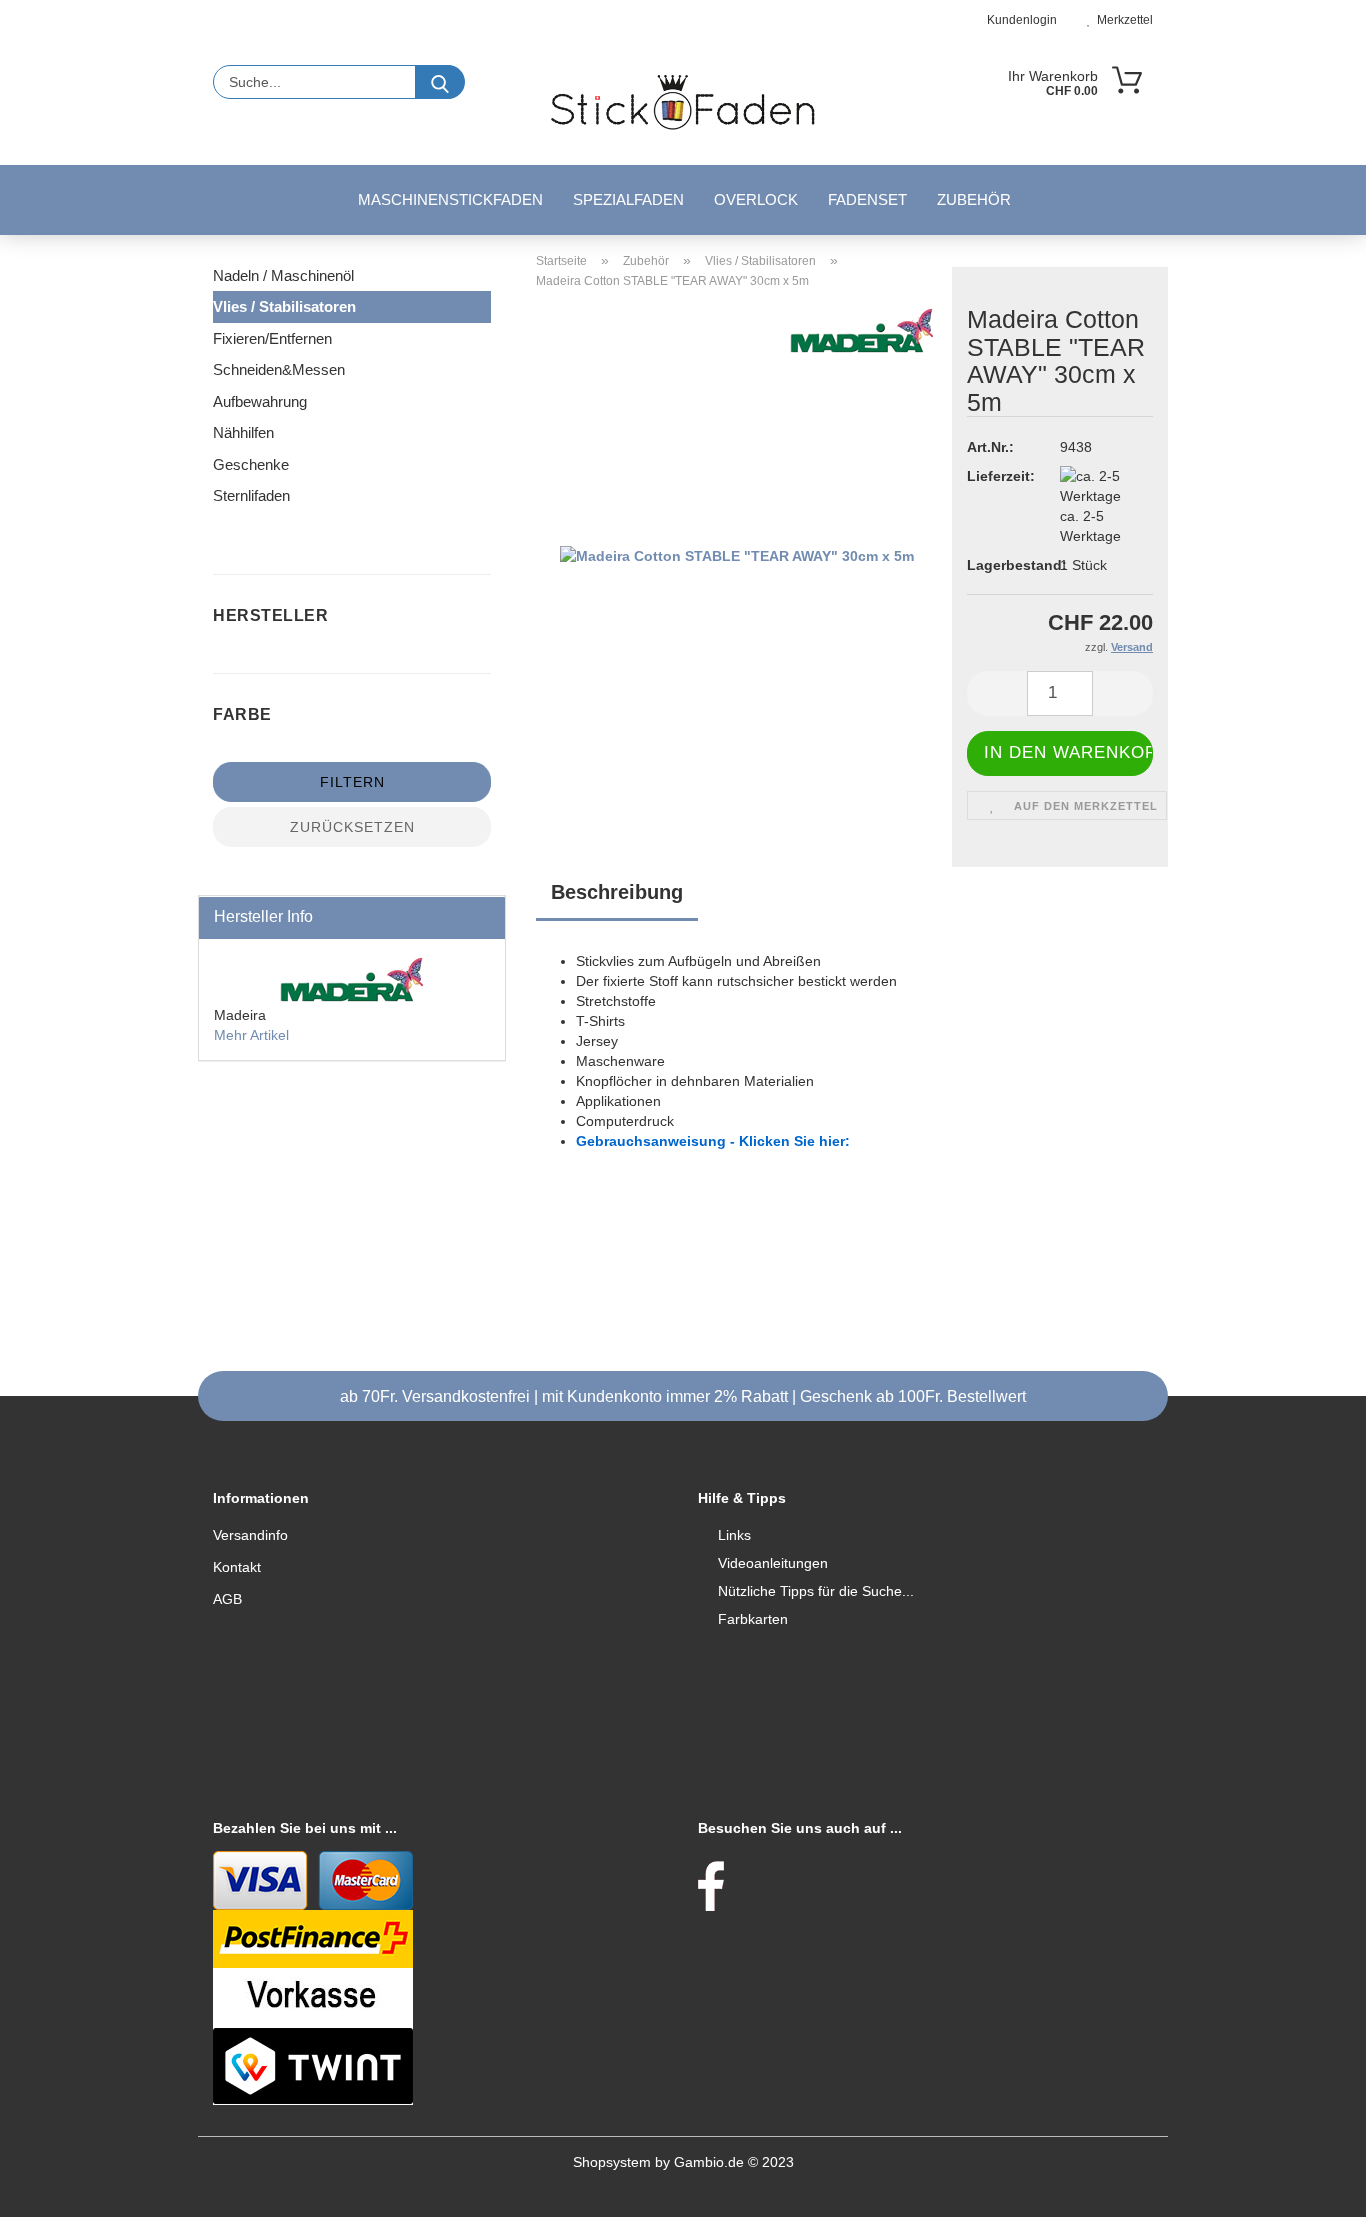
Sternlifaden (251, 495)
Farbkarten (753, 1619)
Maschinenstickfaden (450, 199)
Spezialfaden (628, 199)
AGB (227, 1599)
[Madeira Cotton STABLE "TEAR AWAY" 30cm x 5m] (737, 555)
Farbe (244, 714)
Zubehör (974, 199)
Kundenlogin (1019, 20)
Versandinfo (250, 1535)
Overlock (756, 199)
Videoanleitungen (773, 1563)
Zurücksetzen (352, 827)
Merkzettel (1122, 20)
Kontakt (237, 1567)
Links (734, 1535)
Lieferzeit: (998, 476)
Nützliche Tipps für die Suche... (816, 1591)
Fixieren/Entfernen (272, 338)
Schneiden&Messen (279, 369)
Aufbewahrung (260, 401)
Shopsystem (612, 2162)
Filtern (352, 782)
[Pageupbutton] (1311, 2187)
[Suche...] (440, 82)
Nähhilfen (243, 432)
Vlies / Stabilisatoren (284, 306)
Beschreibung (617, 892)
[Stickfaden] (682, 102)
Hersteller (273, 615)
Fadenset (867, 199)
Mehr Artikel (251, 1035)
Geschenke (251, 464)
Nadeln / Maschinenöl (283, 275)
